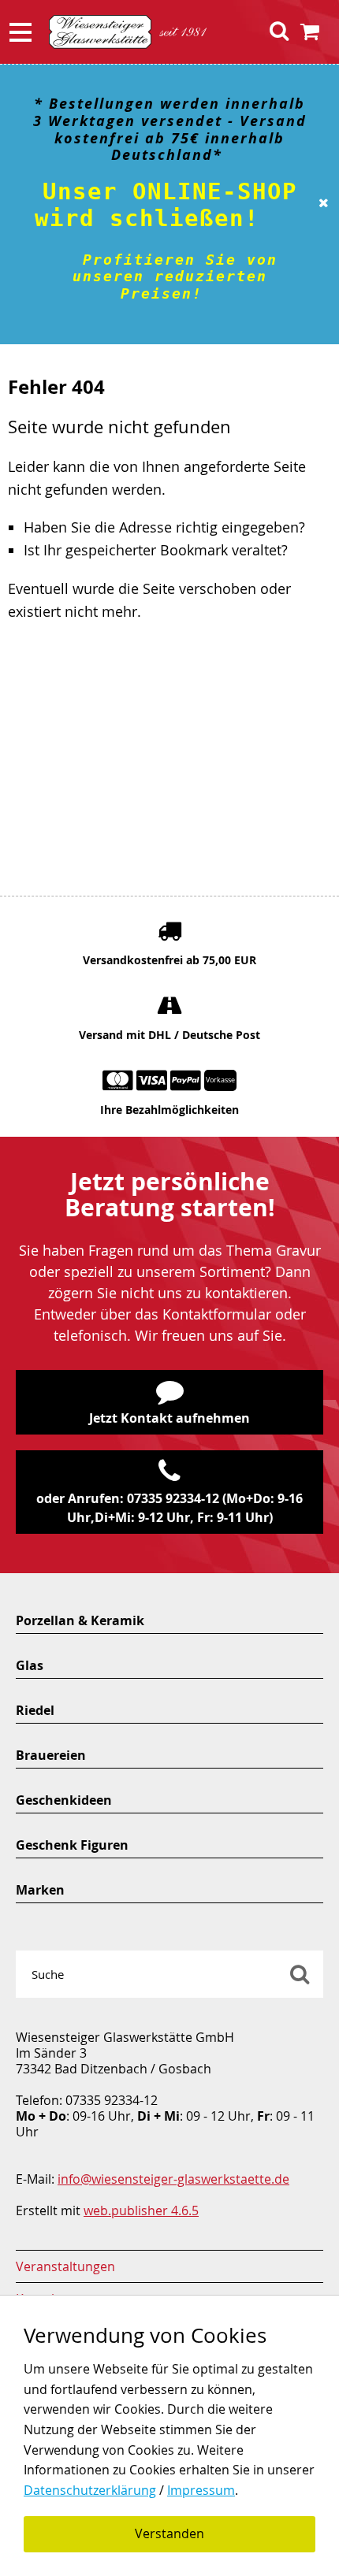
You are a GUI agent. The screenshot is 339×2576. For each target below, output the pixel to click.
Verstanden (169, 2533)
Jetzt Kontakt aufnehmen (169, 1418)
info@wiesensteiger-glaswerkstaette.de (173, 2179)
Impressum (201, 2490)
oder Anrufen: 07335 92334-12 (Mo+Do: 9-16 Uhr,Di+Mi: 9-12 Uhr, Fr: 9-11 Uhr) (169, 1508)
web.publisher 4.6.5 (141, 2210)
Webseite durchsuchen (300, 1974)
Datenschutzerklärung (90, 2490)
